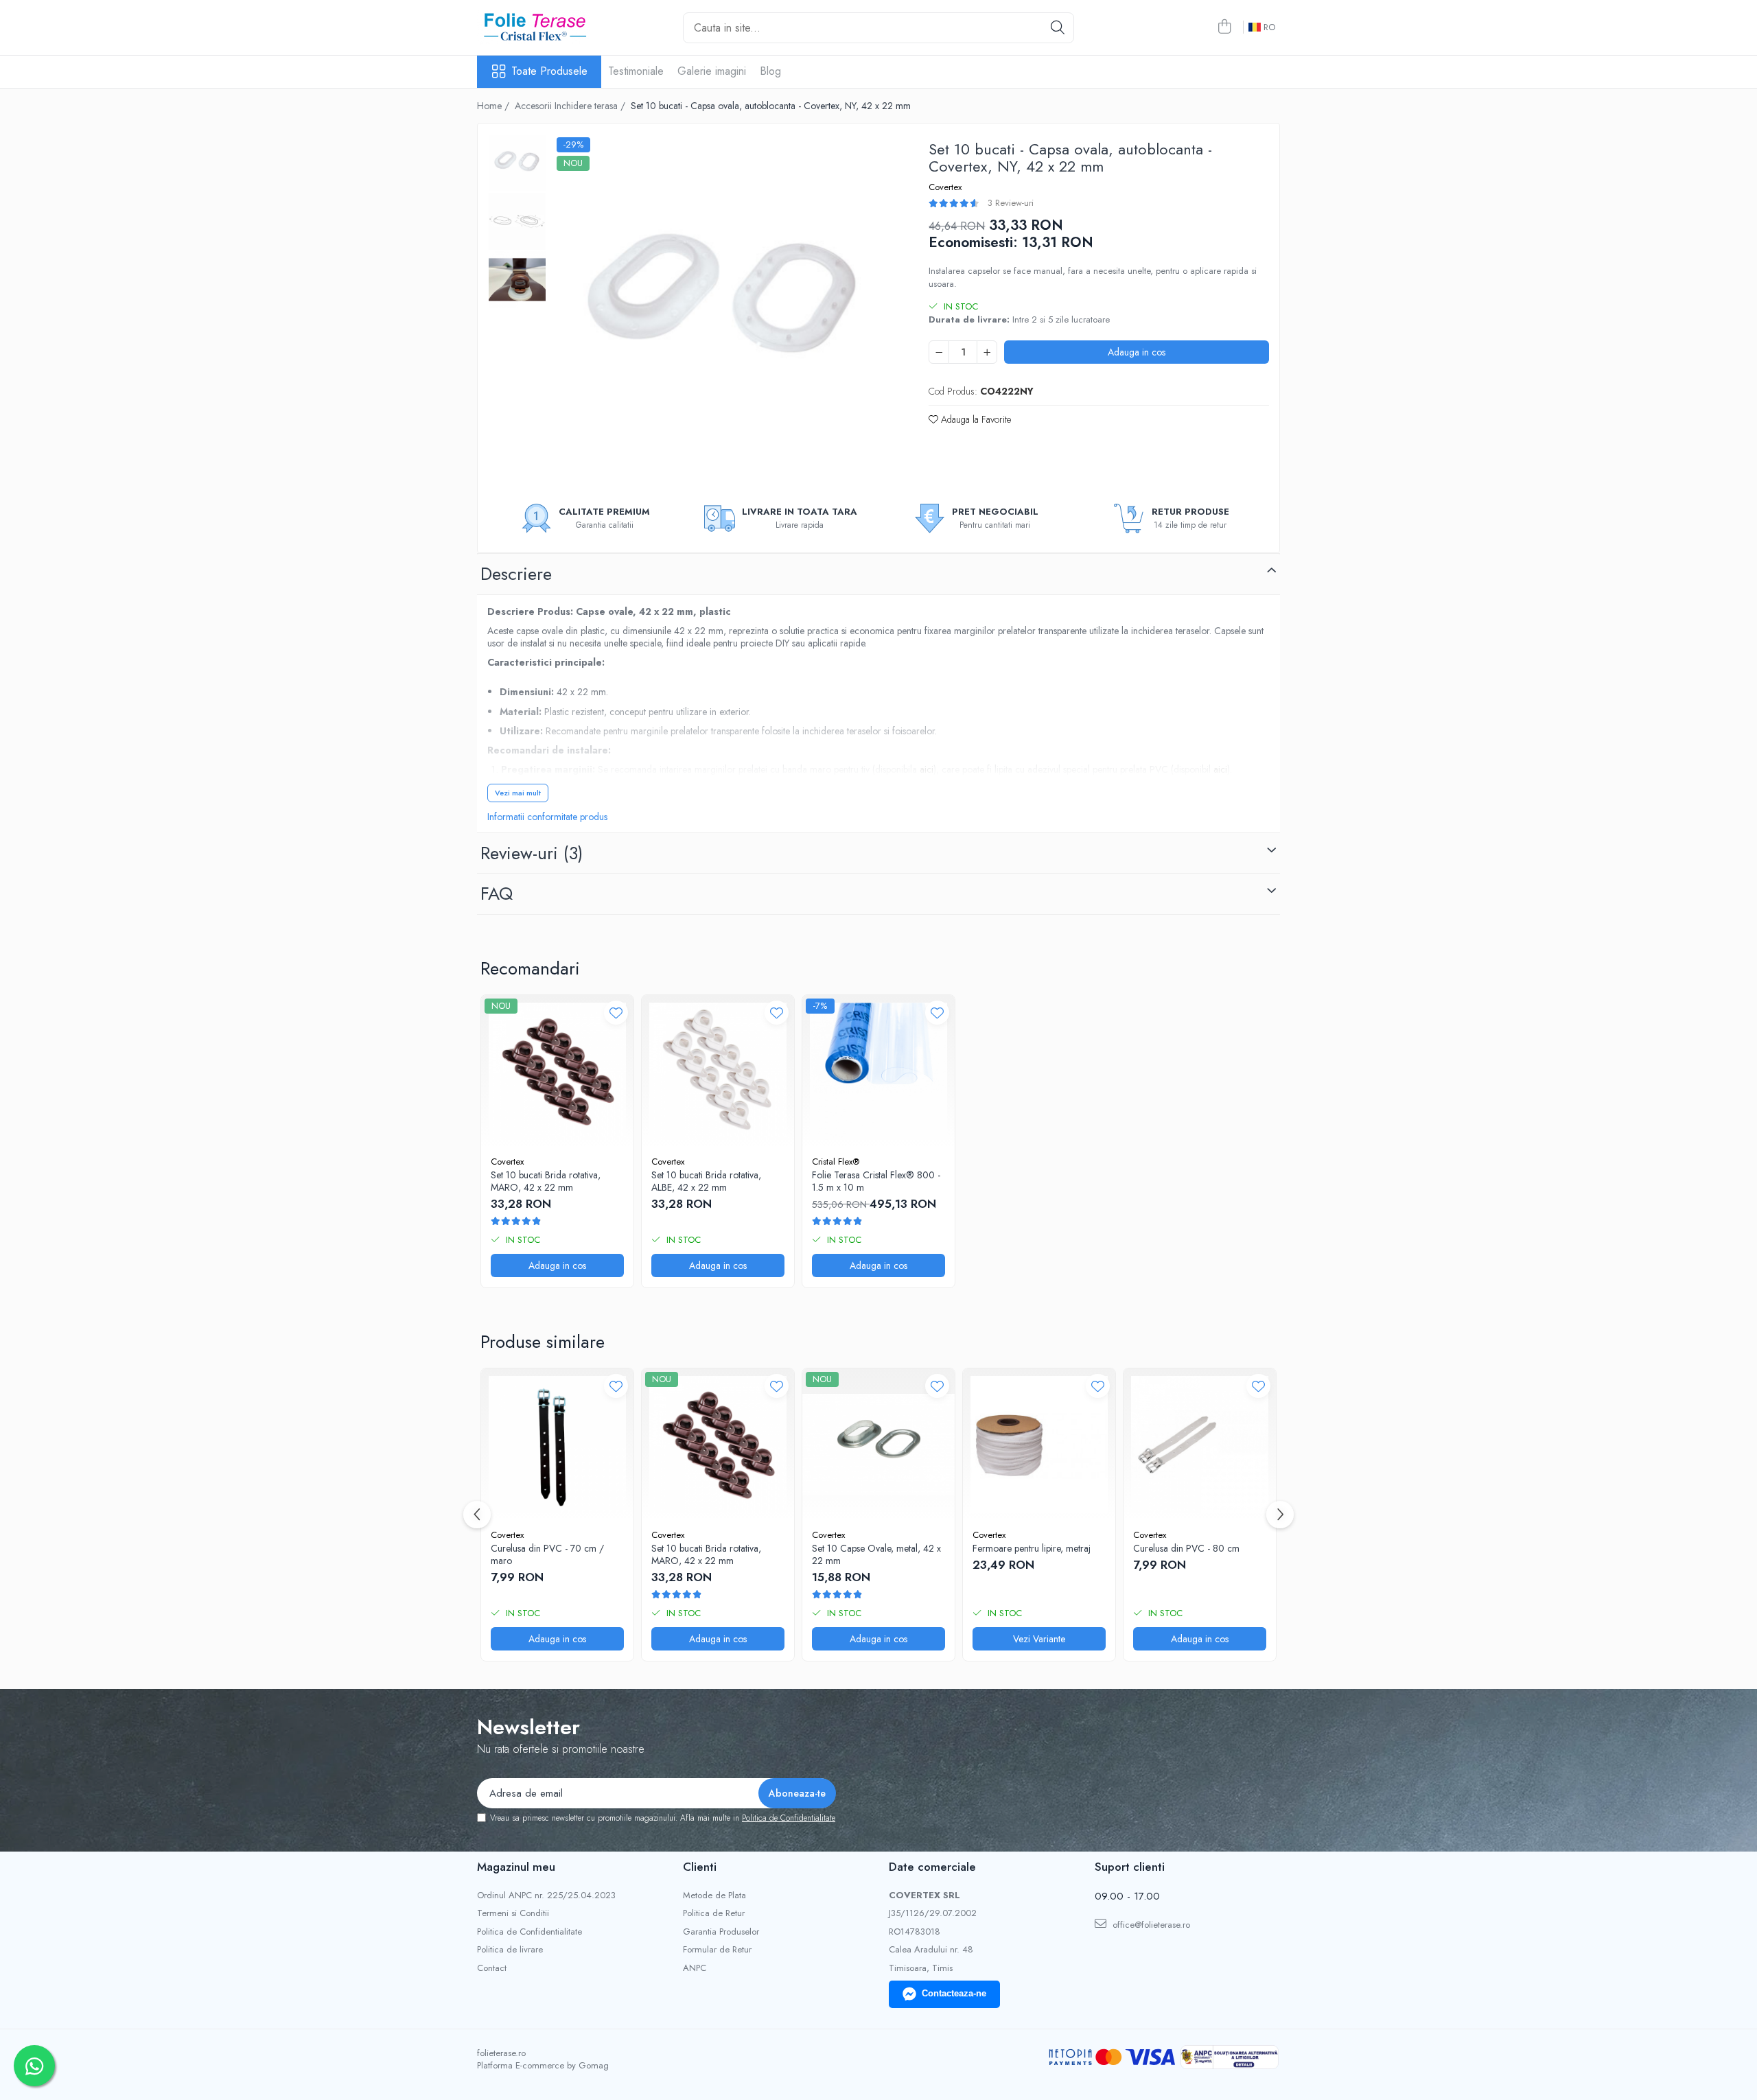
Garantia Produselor (721, 1932)
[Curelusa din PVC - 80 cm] (1200, 1445)
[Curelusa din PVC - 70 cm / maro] (557, 1445)
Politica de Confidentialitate (789, 1818)
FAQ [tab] (497, 894)
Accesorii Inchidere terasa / (571, 106)
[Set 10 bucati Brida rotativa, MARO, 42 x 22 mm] (557, 1071)
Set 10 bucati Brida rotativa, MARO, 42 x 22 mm (546, 1181)
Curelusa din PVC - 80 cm (1186, 1548)
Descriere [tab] (516, 574)
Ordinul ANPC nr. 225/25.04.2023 (546, 1895)
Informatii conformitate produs (547, 817)
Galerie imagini (712, 71)
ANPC (695, 1968)
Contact (492, 1968)
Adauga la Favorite (975, 419)
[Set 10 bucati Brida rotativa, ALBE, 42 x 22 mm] (718, 1071)
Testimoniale (636, 71)
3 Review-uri (1011, 203)
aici (927, 769)
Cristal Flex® (836, 1162)
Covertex (945, 187)
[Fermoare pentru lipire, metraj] (1039, 1445)
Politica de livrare (510, 1950)
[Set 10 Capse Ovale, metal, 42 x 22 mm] (878, 1445)
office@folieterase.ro (1150, 1925)
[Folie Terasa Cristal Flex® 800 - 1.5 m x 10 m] (878, 1071)
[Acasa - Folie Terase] (546, 27)
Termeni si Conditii (513, 1913)
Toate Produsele (549, 71)
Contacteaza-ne (954, 1993)
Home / (494, 106)
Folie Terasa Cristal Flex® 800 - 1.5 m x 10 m (876, 1181)
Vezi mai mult (518, 793)
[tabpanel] (724, 304)
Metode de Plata (714, 1895)
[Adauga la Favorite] (616, 1013)
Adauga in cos (1137, 352)
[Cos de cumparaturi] (1224, 27)
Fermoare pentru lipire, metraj (1032, 1548)
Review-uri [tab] (532, 853)
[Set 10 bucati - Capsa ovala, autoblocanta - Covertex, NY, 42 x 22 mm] (724, 304)
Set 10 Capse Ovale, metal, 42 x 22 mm (876, 1554)
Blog (770, 71)
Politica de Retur (714, 1913)
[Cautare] (1058, 28)
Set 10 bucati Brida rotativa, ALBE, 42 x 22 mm (706, 1181)
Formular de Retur (717, 1950)
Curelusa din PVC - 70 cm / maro (547, 1554)
